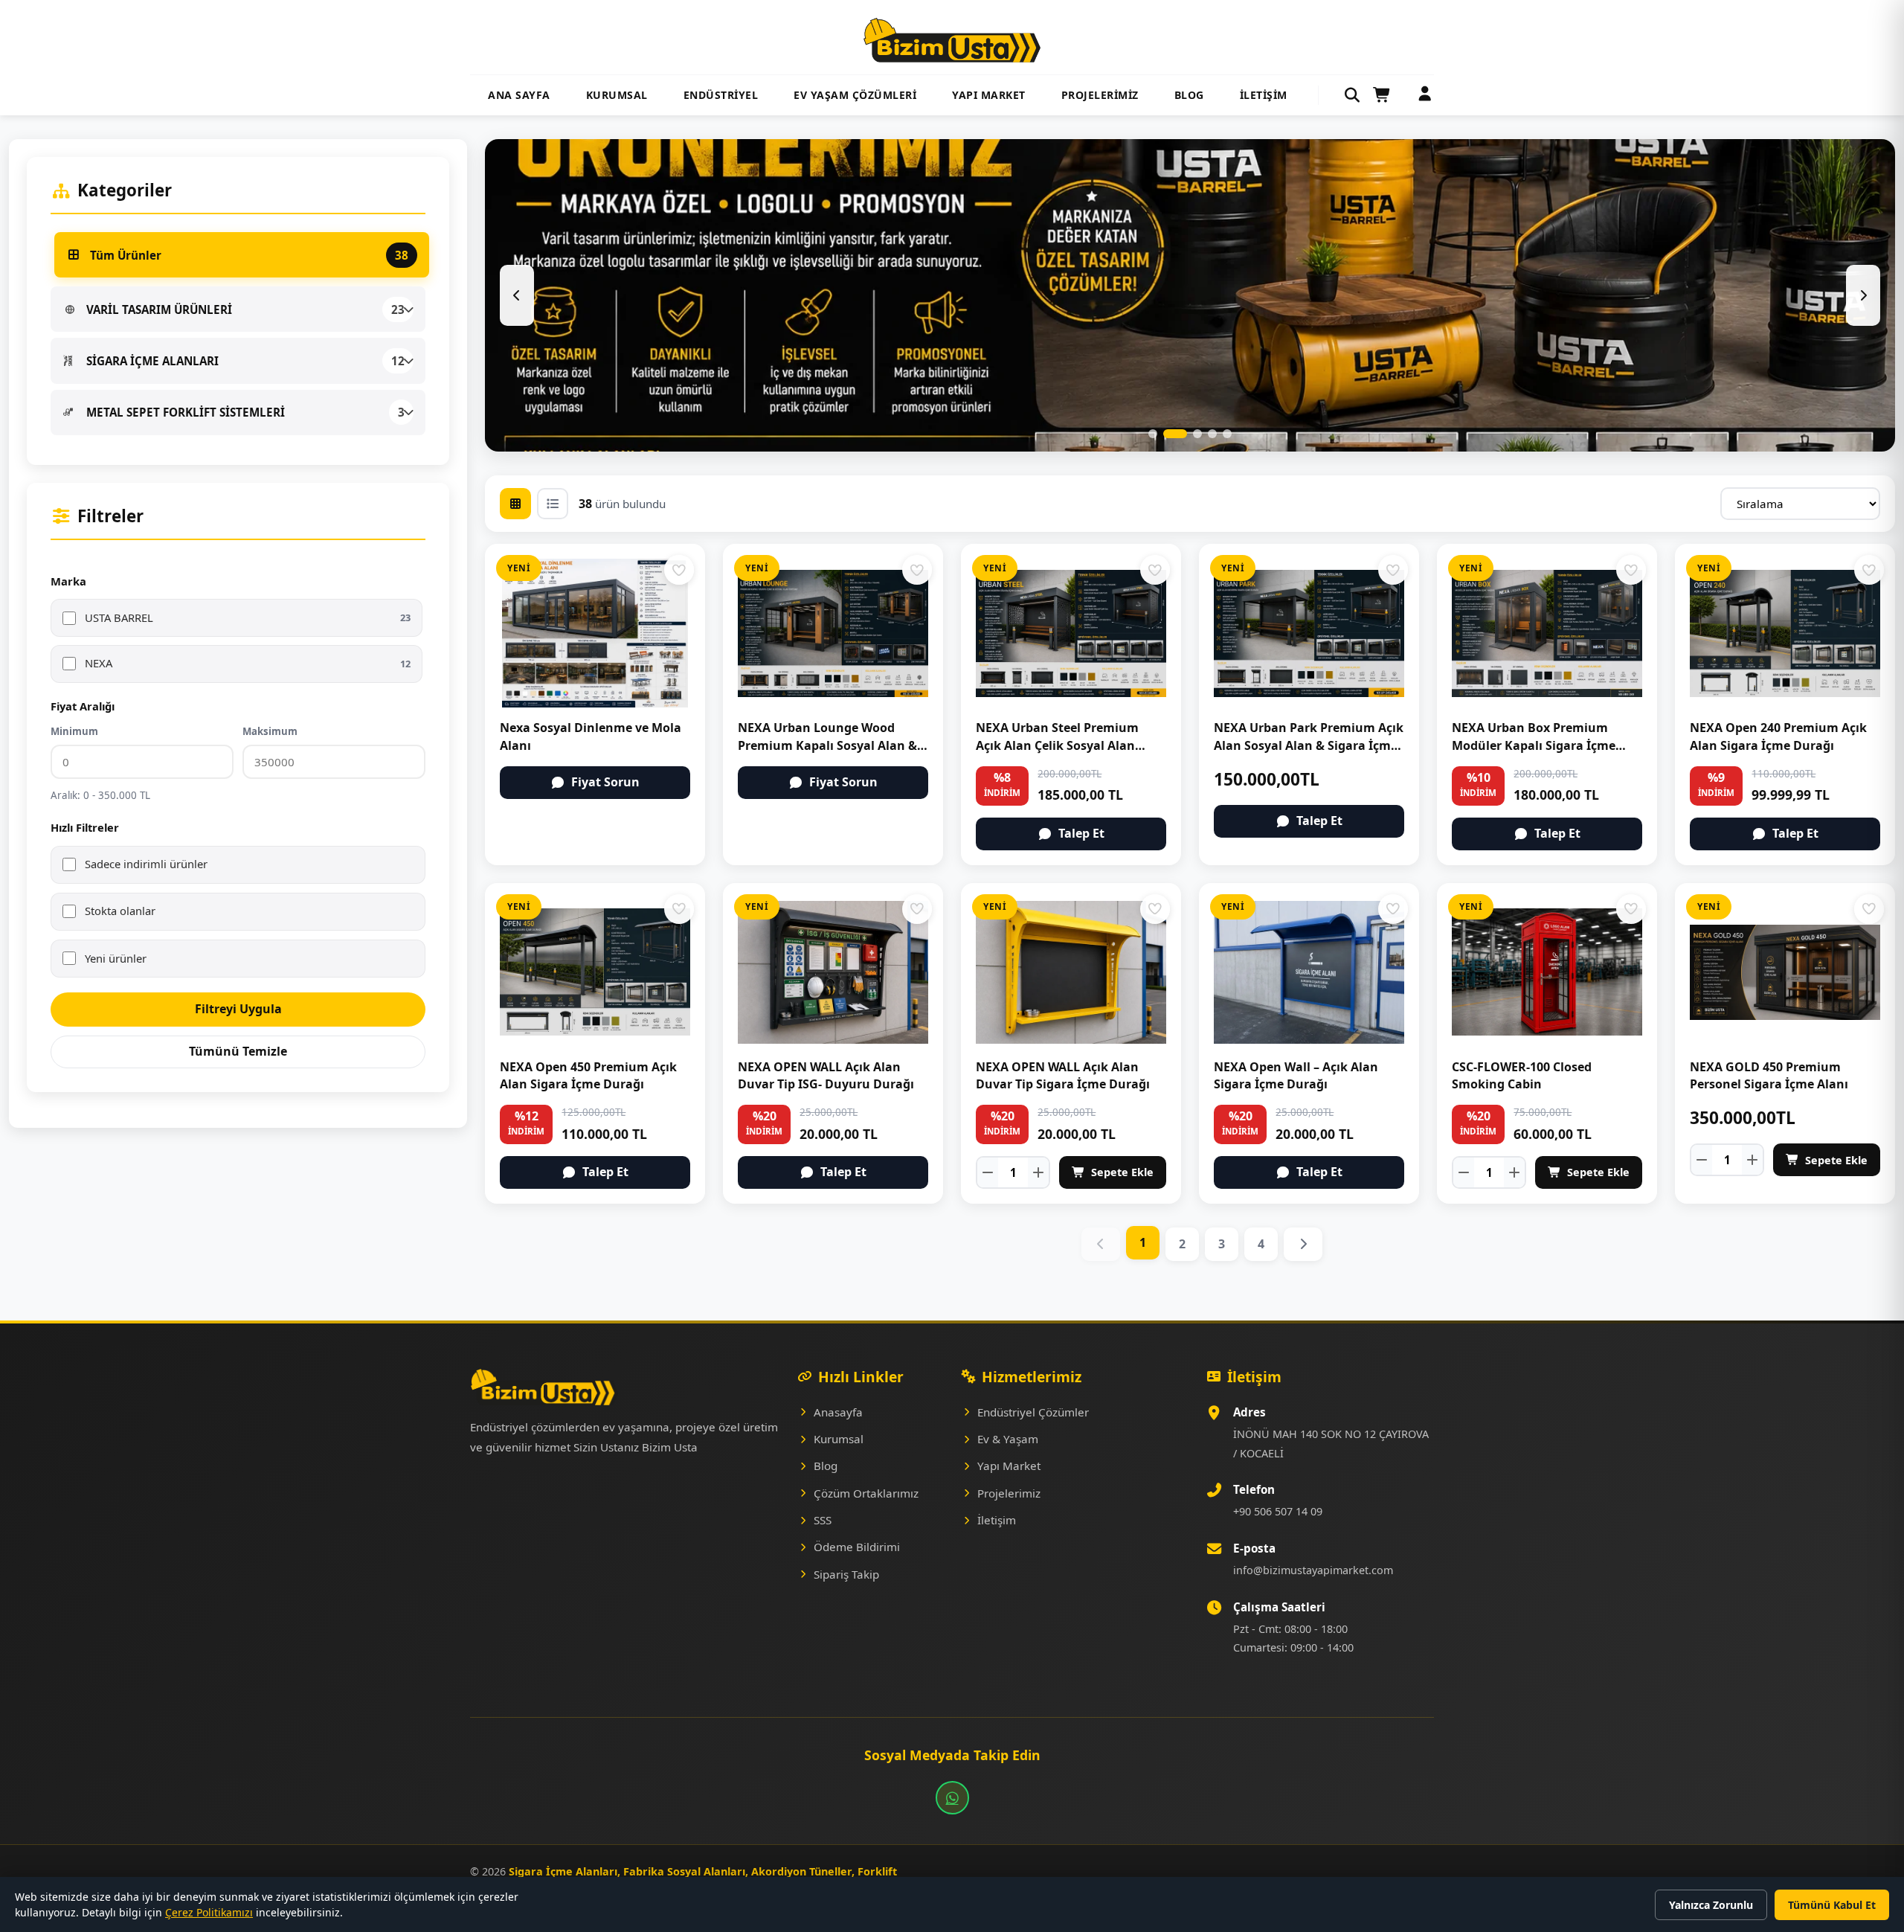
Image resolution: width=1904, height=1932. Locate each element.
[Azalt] (988, 1172)
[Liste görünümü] (553, 504)
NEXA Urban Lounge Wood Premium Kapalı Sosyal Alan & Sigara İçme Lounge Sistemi (827, 745)
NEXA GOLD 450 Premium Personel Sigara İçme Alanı (1769, 1075)
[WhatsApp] (952, 1798)
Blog (1189, 95)
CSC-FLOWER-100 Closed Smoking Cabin (1522, 1075)
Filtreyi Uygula (238, 1009)
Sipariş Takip (846, 1574)
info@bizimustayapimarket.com (1313, 1570)
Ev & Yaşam (1008, 1439)
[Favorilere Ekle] (679, 570)
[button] (1153, 434)
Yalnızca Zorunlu (1711, 1905)
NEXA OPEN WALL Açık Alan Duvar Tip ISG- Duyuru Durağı (826, 1075)
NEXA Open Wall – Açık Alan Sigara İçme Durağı (1296, 1075)
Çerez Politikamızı (209, 1912)
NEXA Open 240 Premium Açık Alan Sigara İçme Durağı (1778, 736)
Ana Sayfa (519, 95)
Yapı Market (989, 95)
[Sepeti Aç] (1382, 95)
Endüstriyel (721, 95)
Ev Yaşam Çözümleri (855, 95)
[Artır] (1038, 1172)
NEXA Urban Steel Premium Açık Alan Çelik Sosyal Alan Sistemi (1057, 745)
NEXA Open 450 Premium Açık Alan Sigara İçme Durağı (588, 1075)
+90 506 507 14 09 (1278, 1511)
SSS (823, 1520)
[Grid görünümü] (515, 504)
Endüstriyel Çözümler (1033, 1412)
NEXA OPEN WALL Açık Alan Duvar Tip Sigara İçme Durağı (1063, 1075)
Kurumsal (617, 95)
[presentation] (517, 295)
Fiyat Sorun (605, 782)
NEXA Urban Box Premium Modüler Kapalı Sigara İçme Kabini (1534, 745)
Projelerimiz (1100, 95)
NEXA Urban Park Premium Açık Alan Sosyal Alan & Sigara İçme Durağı (1309, 745)
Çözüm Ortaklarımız (866, 1493)
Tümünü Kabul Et (1832, 1905)
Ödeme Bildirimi (857, 1547)
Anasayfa (838, 1412)
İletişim (1264, 95)
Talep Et (1081, 833)
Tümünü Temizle (238, 1051)
